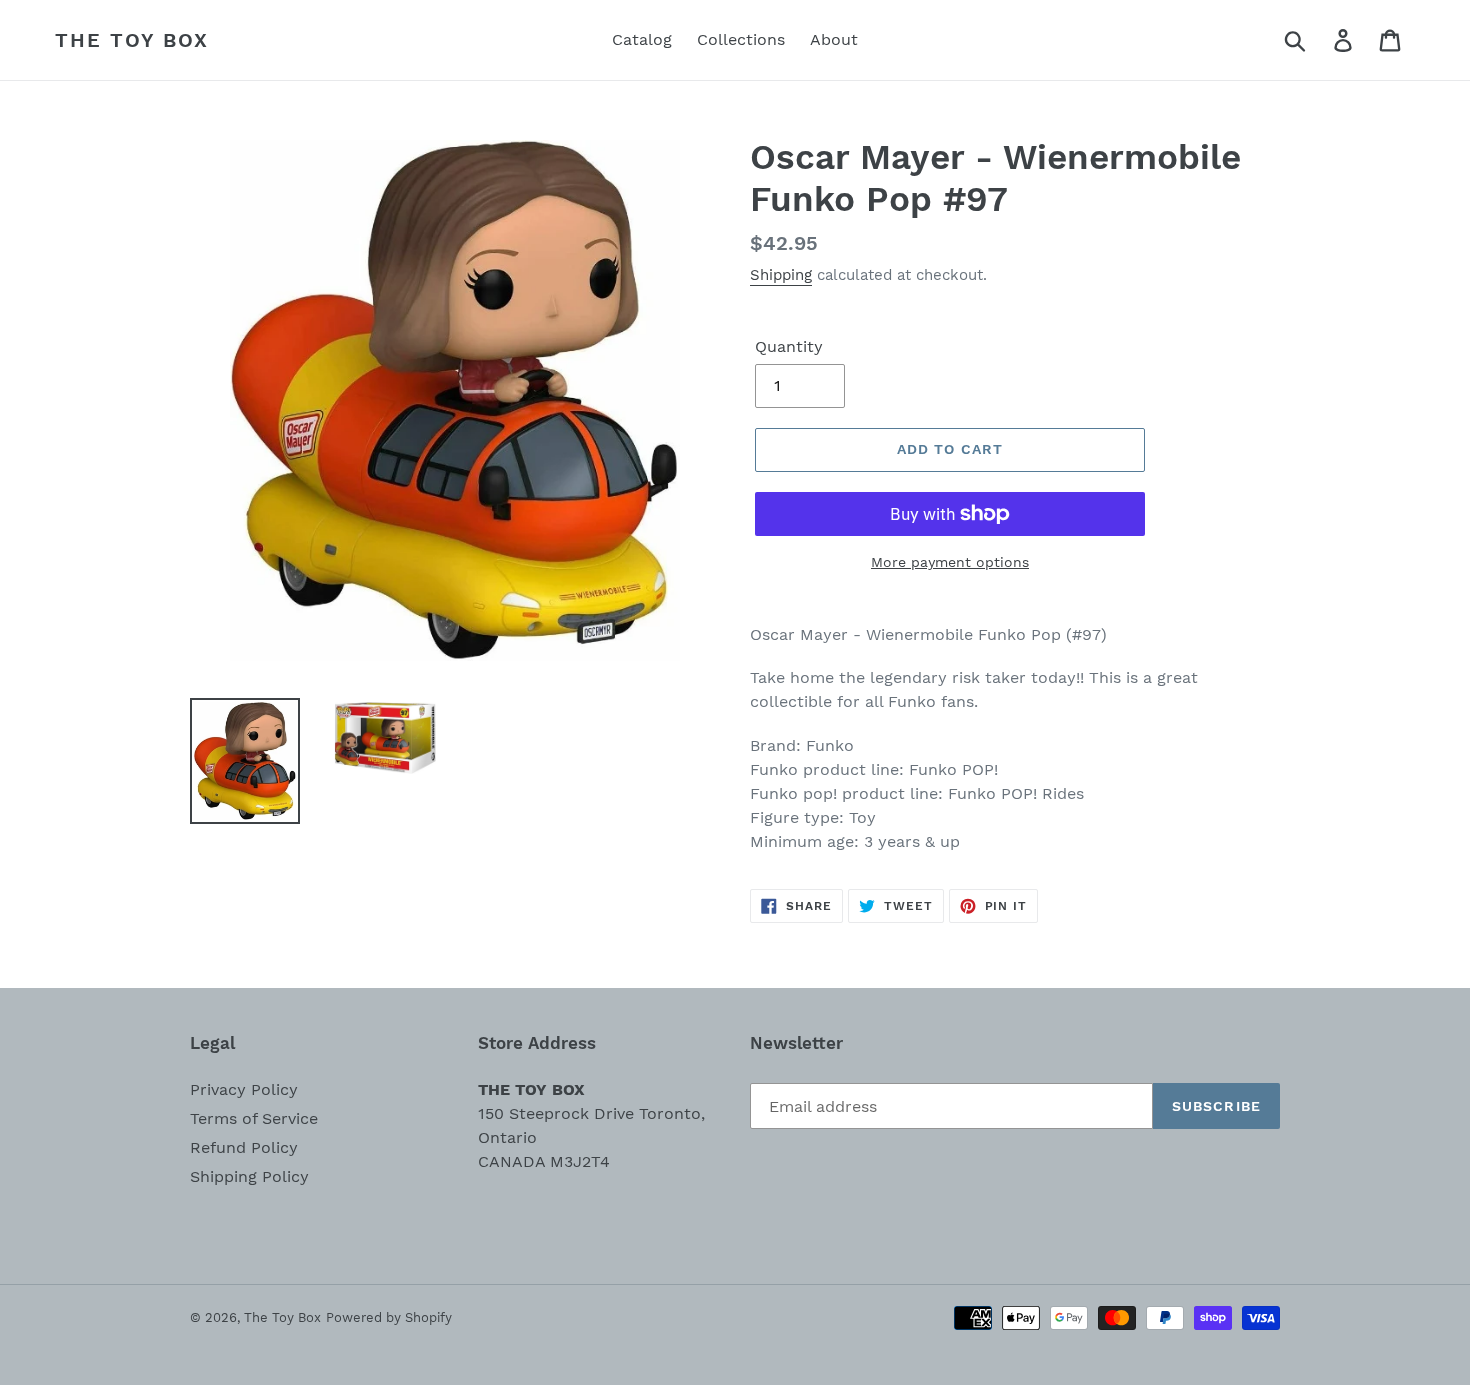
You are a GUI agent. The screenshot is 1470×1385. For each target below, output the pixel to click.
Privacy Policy (244, 1089)
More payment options (950, 562)
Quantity (789, 346)
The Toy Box (132, 40)
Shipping (781, 275)
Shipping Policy (249, 1176)
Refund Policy (244, 1147)
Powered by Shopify (389, 1317)
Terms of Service (254, 1118)
